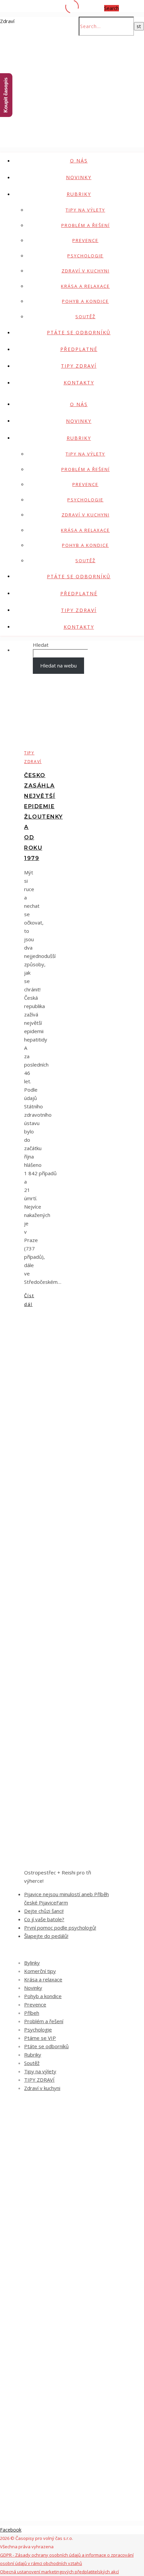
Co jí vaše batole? (44, 1919)
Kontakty (79, 383)
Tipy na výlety (85, 210)
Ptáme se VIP (40, 2038)
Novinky (79, 177)
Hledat (41, 645)
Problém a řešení (86, 225)
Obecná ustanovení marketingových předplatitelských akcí (59, 2572)
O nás (79, 161)
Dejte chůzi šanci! (44, 1911)
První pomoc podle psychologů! (60, 1928)
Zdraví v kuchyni (86, 271)
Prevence (85, 240)
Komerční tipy (40, 1971)
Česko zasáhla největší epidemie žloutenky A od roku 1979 (44, 817)
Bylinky (32, 1963)
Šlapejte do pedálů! (46, 1936)
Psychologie (85, 256)
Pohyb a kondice (85, 301)
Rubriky (79, 194)
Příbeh (32, 2013)
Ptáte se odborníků (79, 332)
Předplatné (79, 349)
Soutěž (85, 317)
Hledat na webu (58, 665)
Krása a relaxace (85, 286)
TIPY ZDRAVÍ (79, 366)
